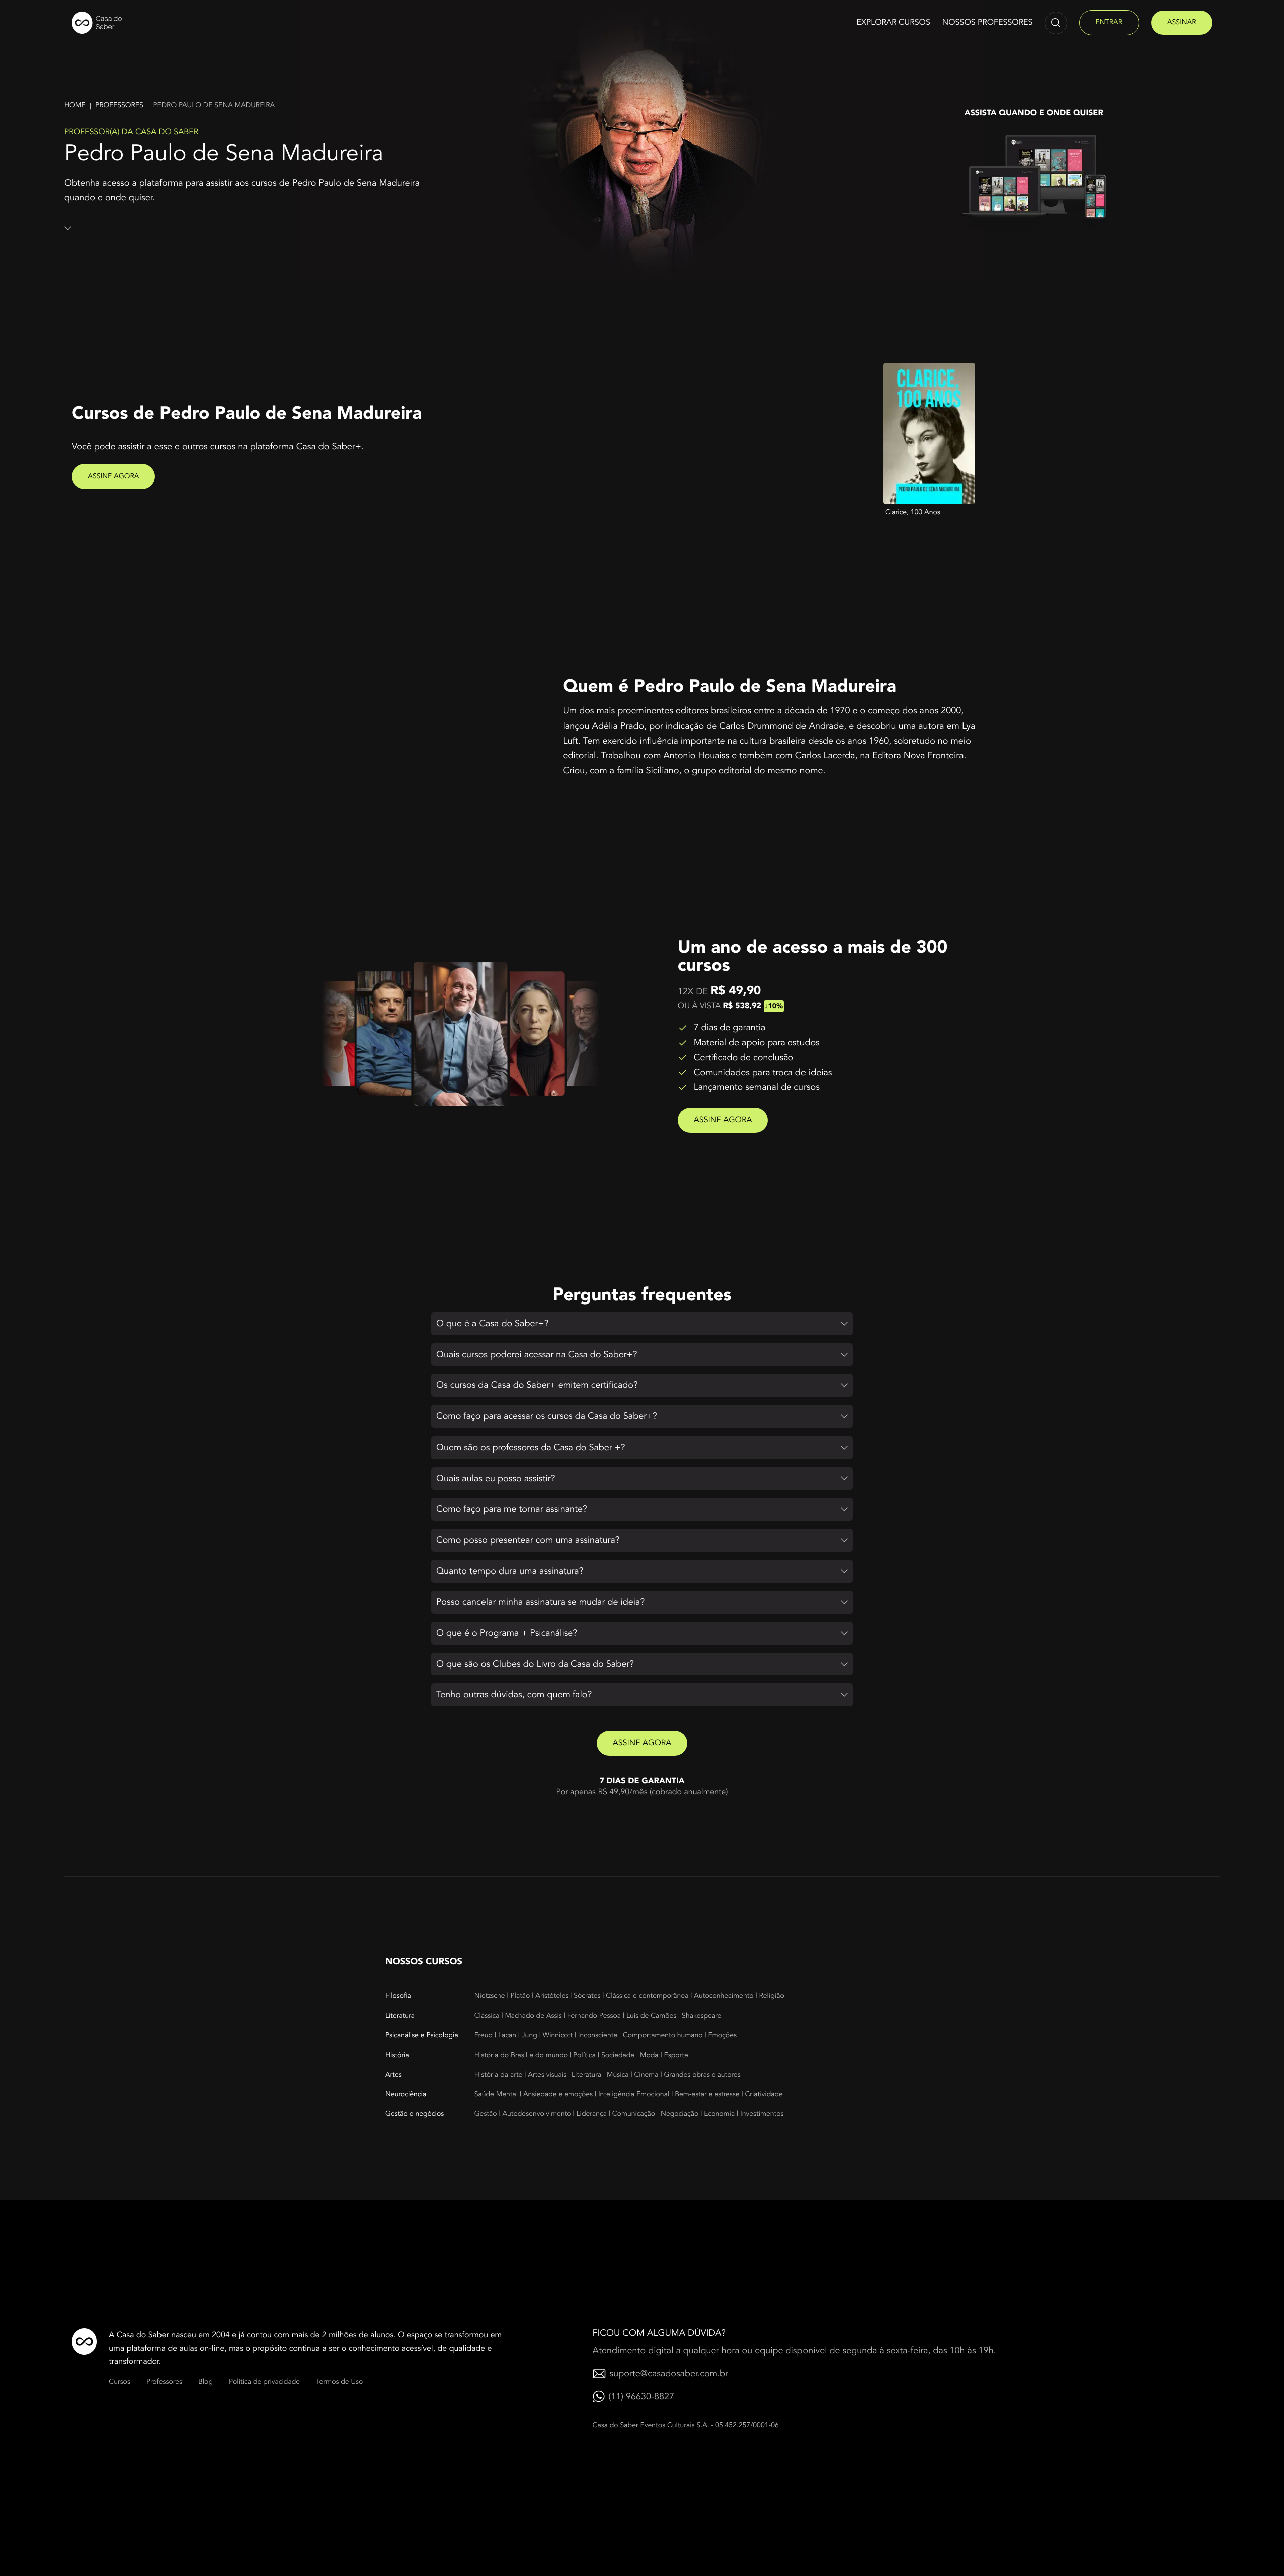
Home (75, 106)
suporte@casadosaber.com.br (669, 2374)
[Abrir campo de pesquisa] (1056, 23)
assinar (1182, 22)
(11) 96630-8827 (641, 2397)
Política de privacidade (264, 2382)
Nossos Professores (988, 22)
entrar (1109, 22)
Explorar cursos (893, 22)
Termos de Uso (339, 2382)
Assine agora (113, 476)
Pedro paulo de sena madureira (214, 106)
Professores (119, 106)
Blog (205, 2382)
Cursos (120, 2382)
